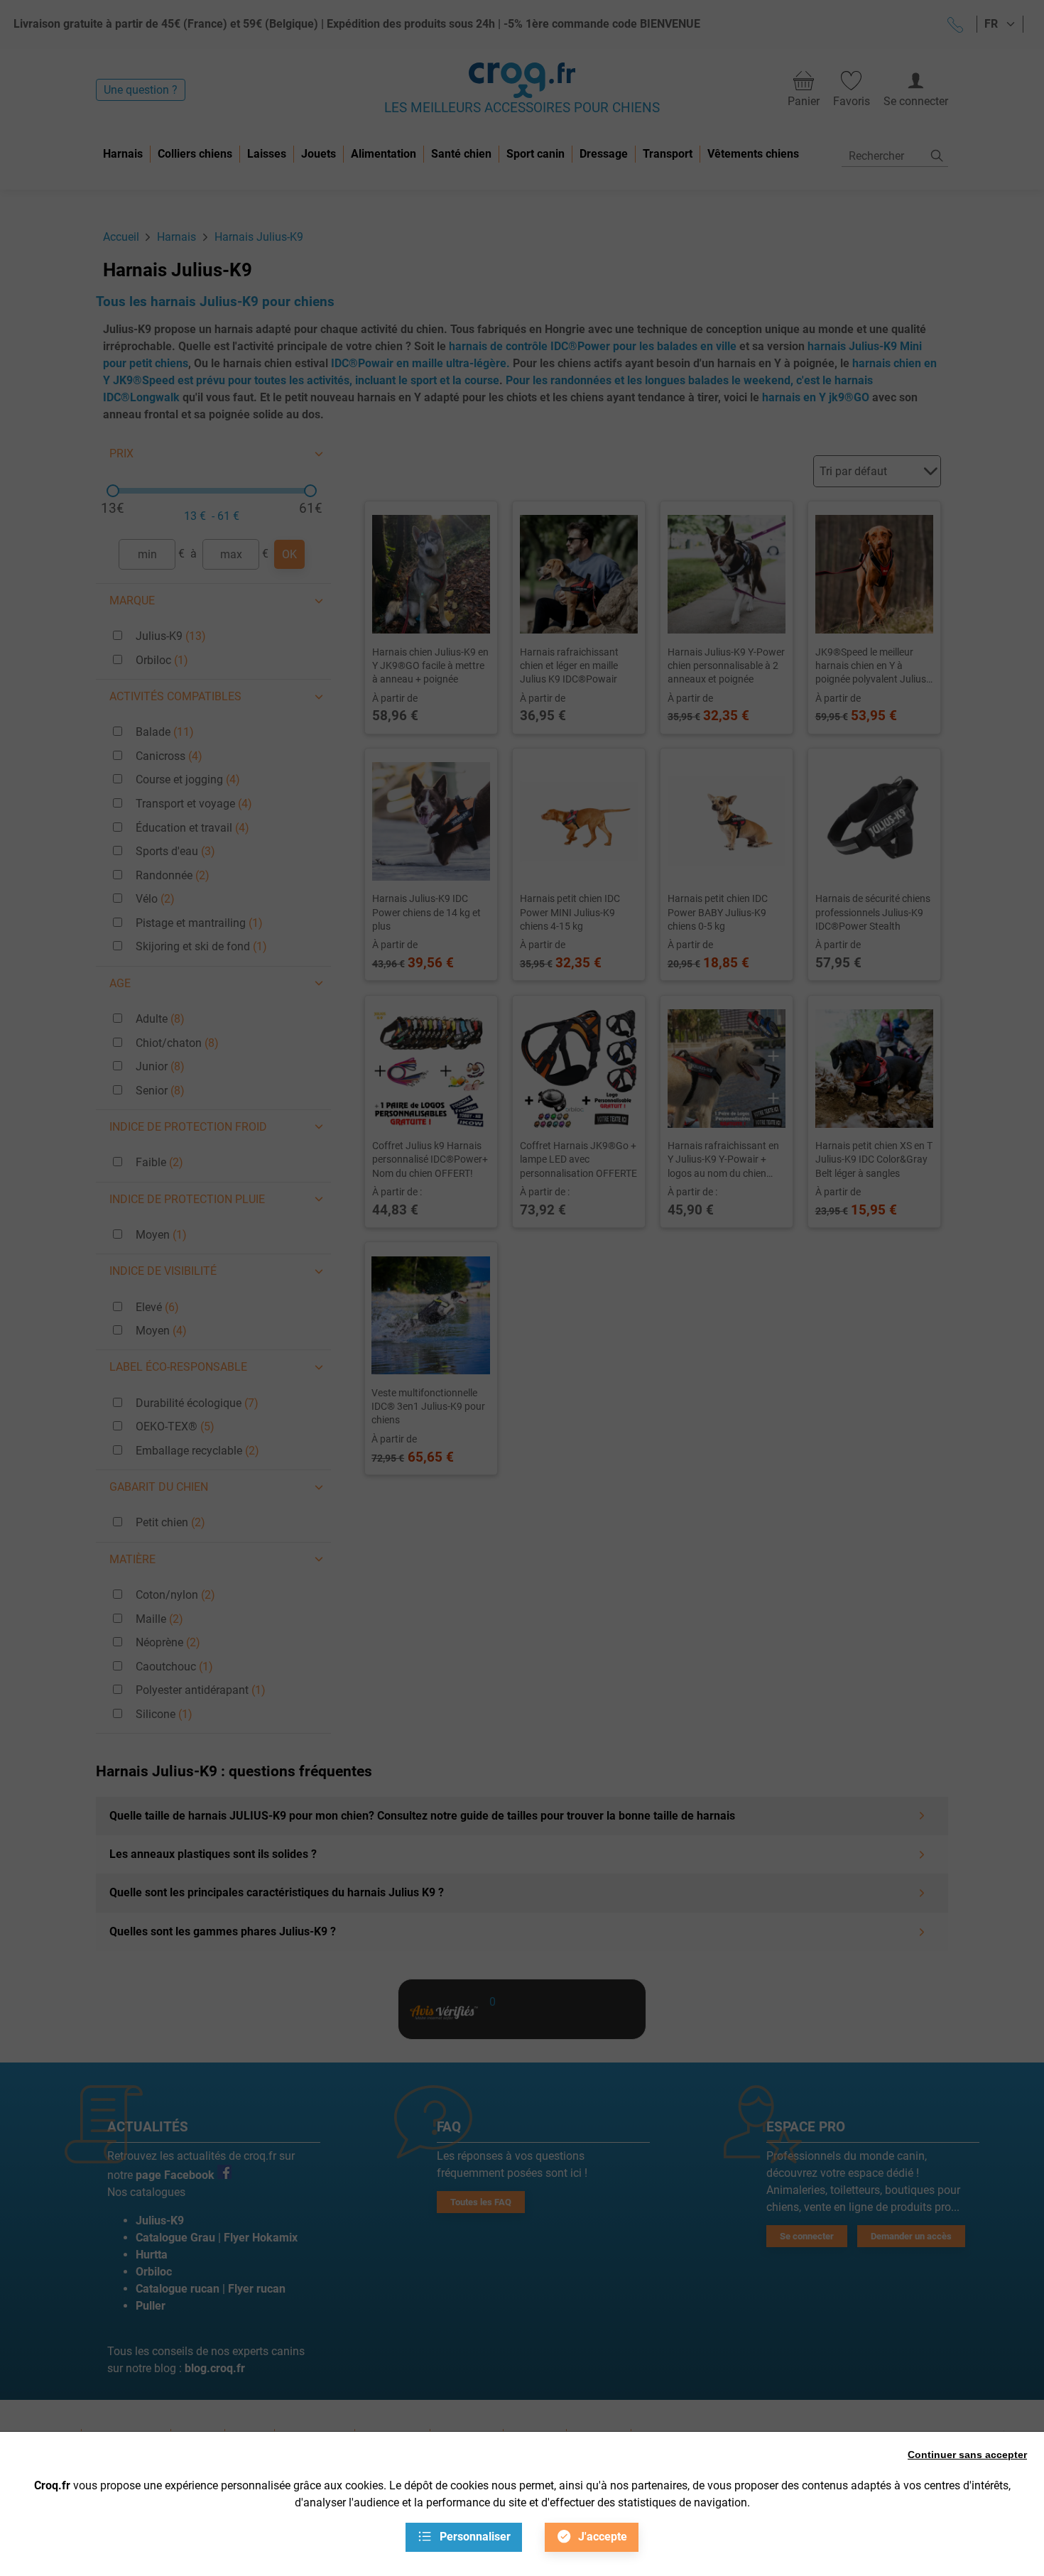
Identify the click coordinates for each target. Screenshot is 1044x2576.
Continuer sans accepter (967, 2455)
